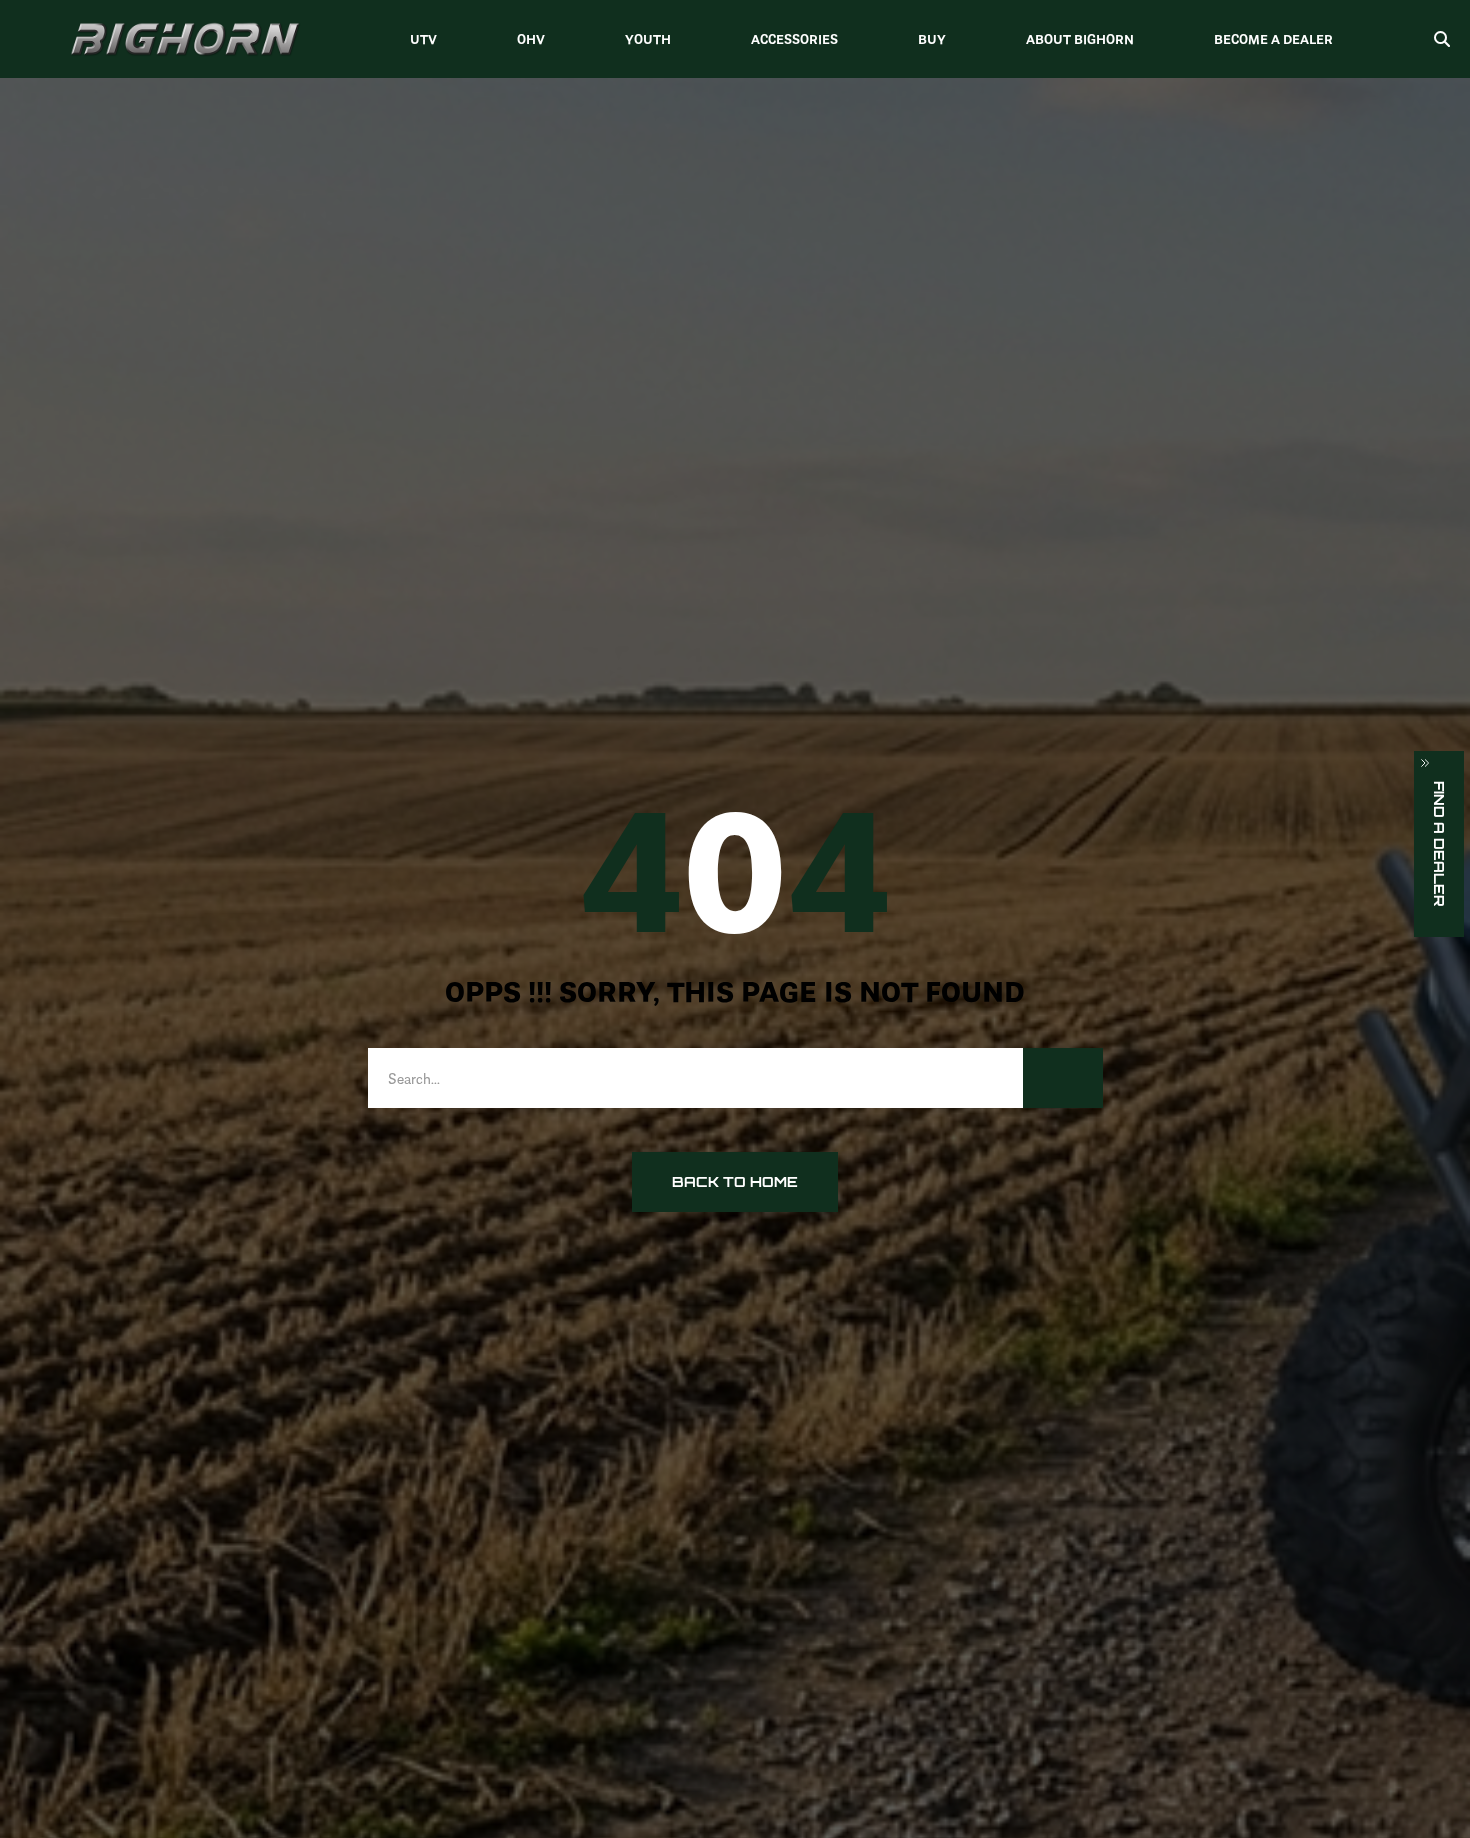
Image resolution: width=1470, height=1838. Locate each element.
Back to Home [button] (735, 1181)
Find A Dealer (1439, 844)
